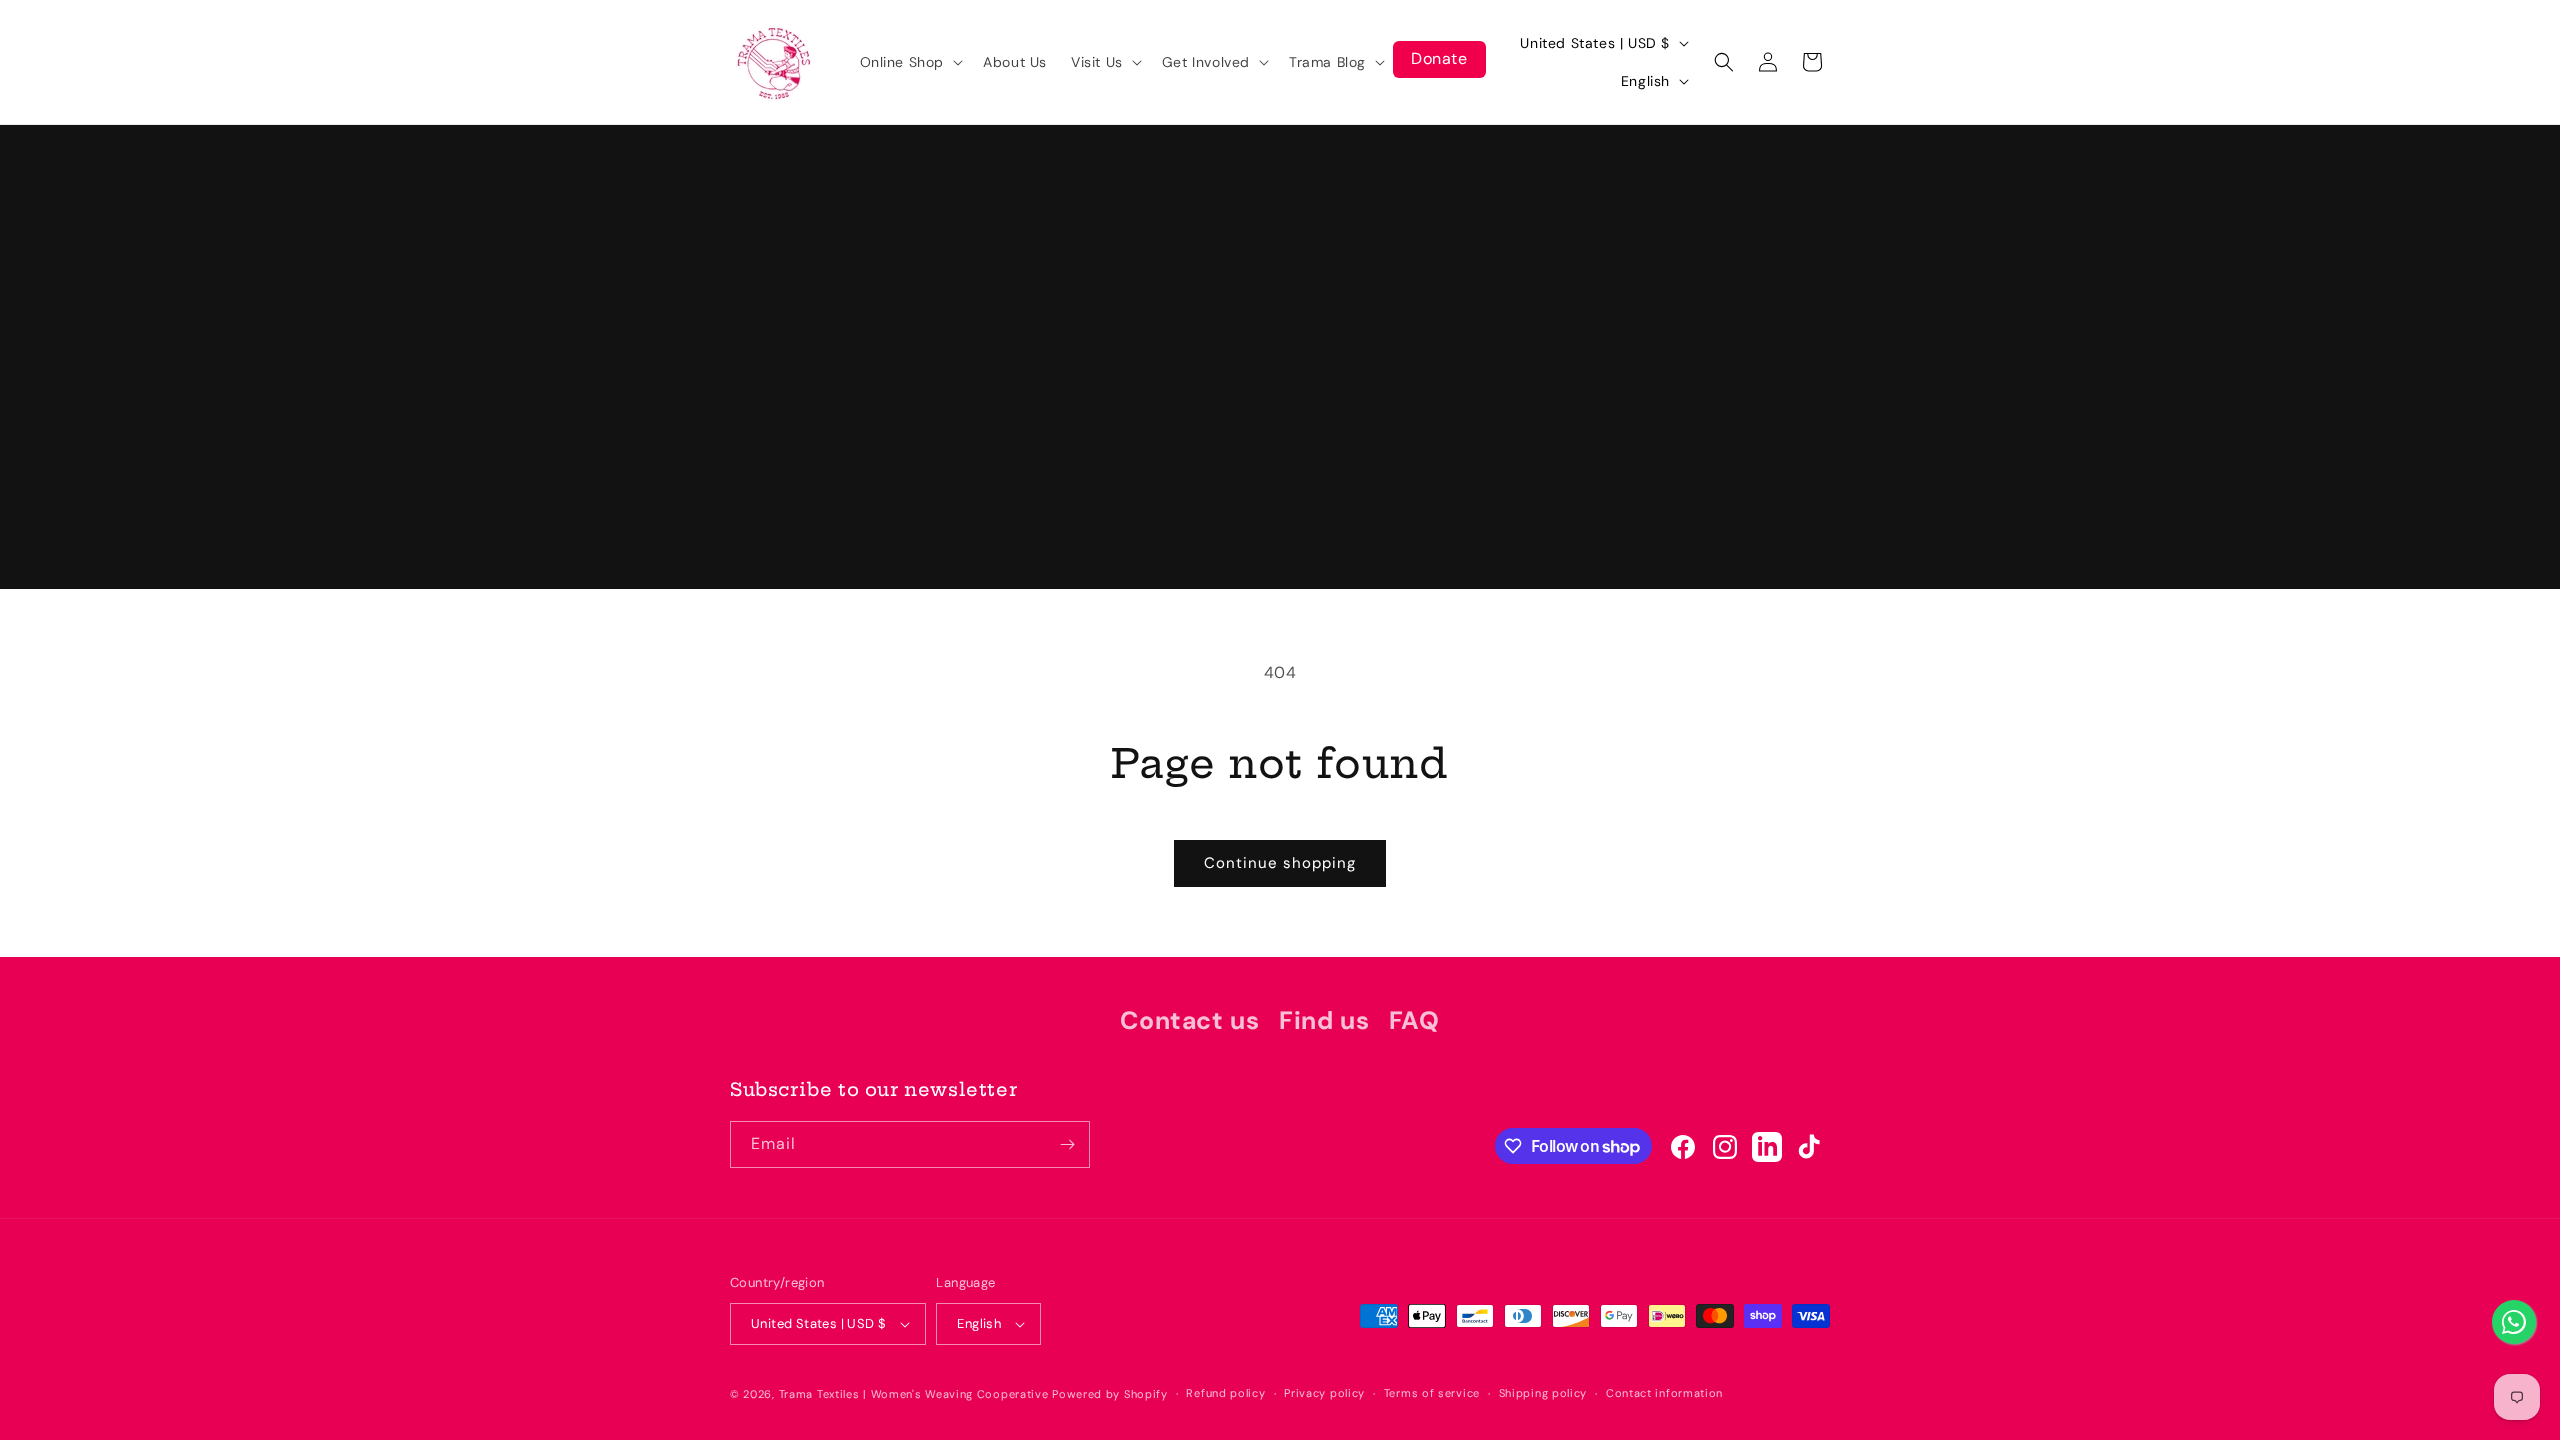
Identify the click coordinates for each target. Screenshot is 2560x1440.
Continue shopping (1280, 863)
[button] (910, 62)
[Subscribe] (1067, 1144)
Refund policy (1225, 1393)
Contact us (1189, 1020)
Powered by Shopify (1110, 1394)
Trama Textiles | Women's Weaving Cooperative (914, 1394)
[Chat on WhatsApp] (2514, 1322)
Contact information (1664, 1393)
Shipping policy (1543, 1393)
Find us (1324, 1020)
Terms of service (1432, 1393)
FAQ (1414, 1020)
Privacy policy (1324, 1393)
